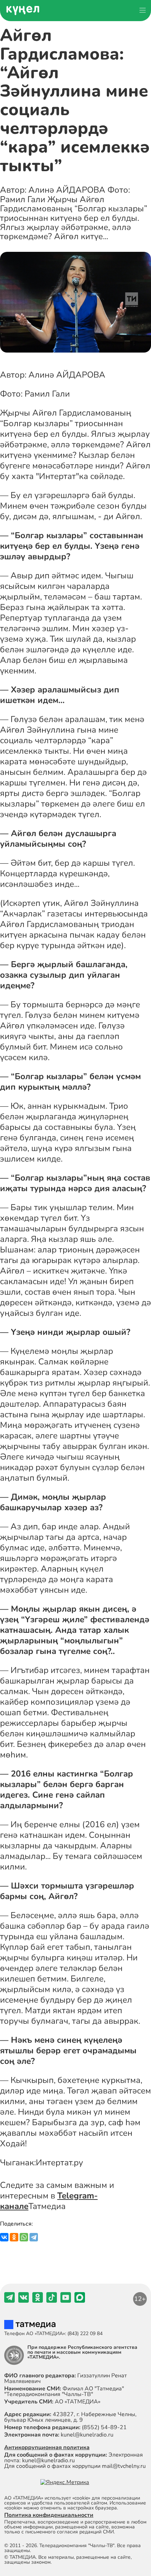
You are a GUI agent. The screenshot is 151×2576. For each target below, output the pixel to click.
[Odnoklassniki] (38, 2301)
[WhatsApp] (24, 2237)
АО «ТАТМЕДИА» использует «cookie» (47, 2498)
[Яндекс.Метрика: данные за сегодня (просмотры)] (65, 2482)
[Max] (80, 2301)
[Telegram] (34, 2237)
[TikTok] (52, 2301)
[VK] (24, 2301)
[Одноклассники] (14, 2237)
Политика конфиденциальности (49, 2515)
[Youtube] (66, 2301)
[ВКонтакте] (4, 2237)
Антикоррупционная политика (47, 2447)
